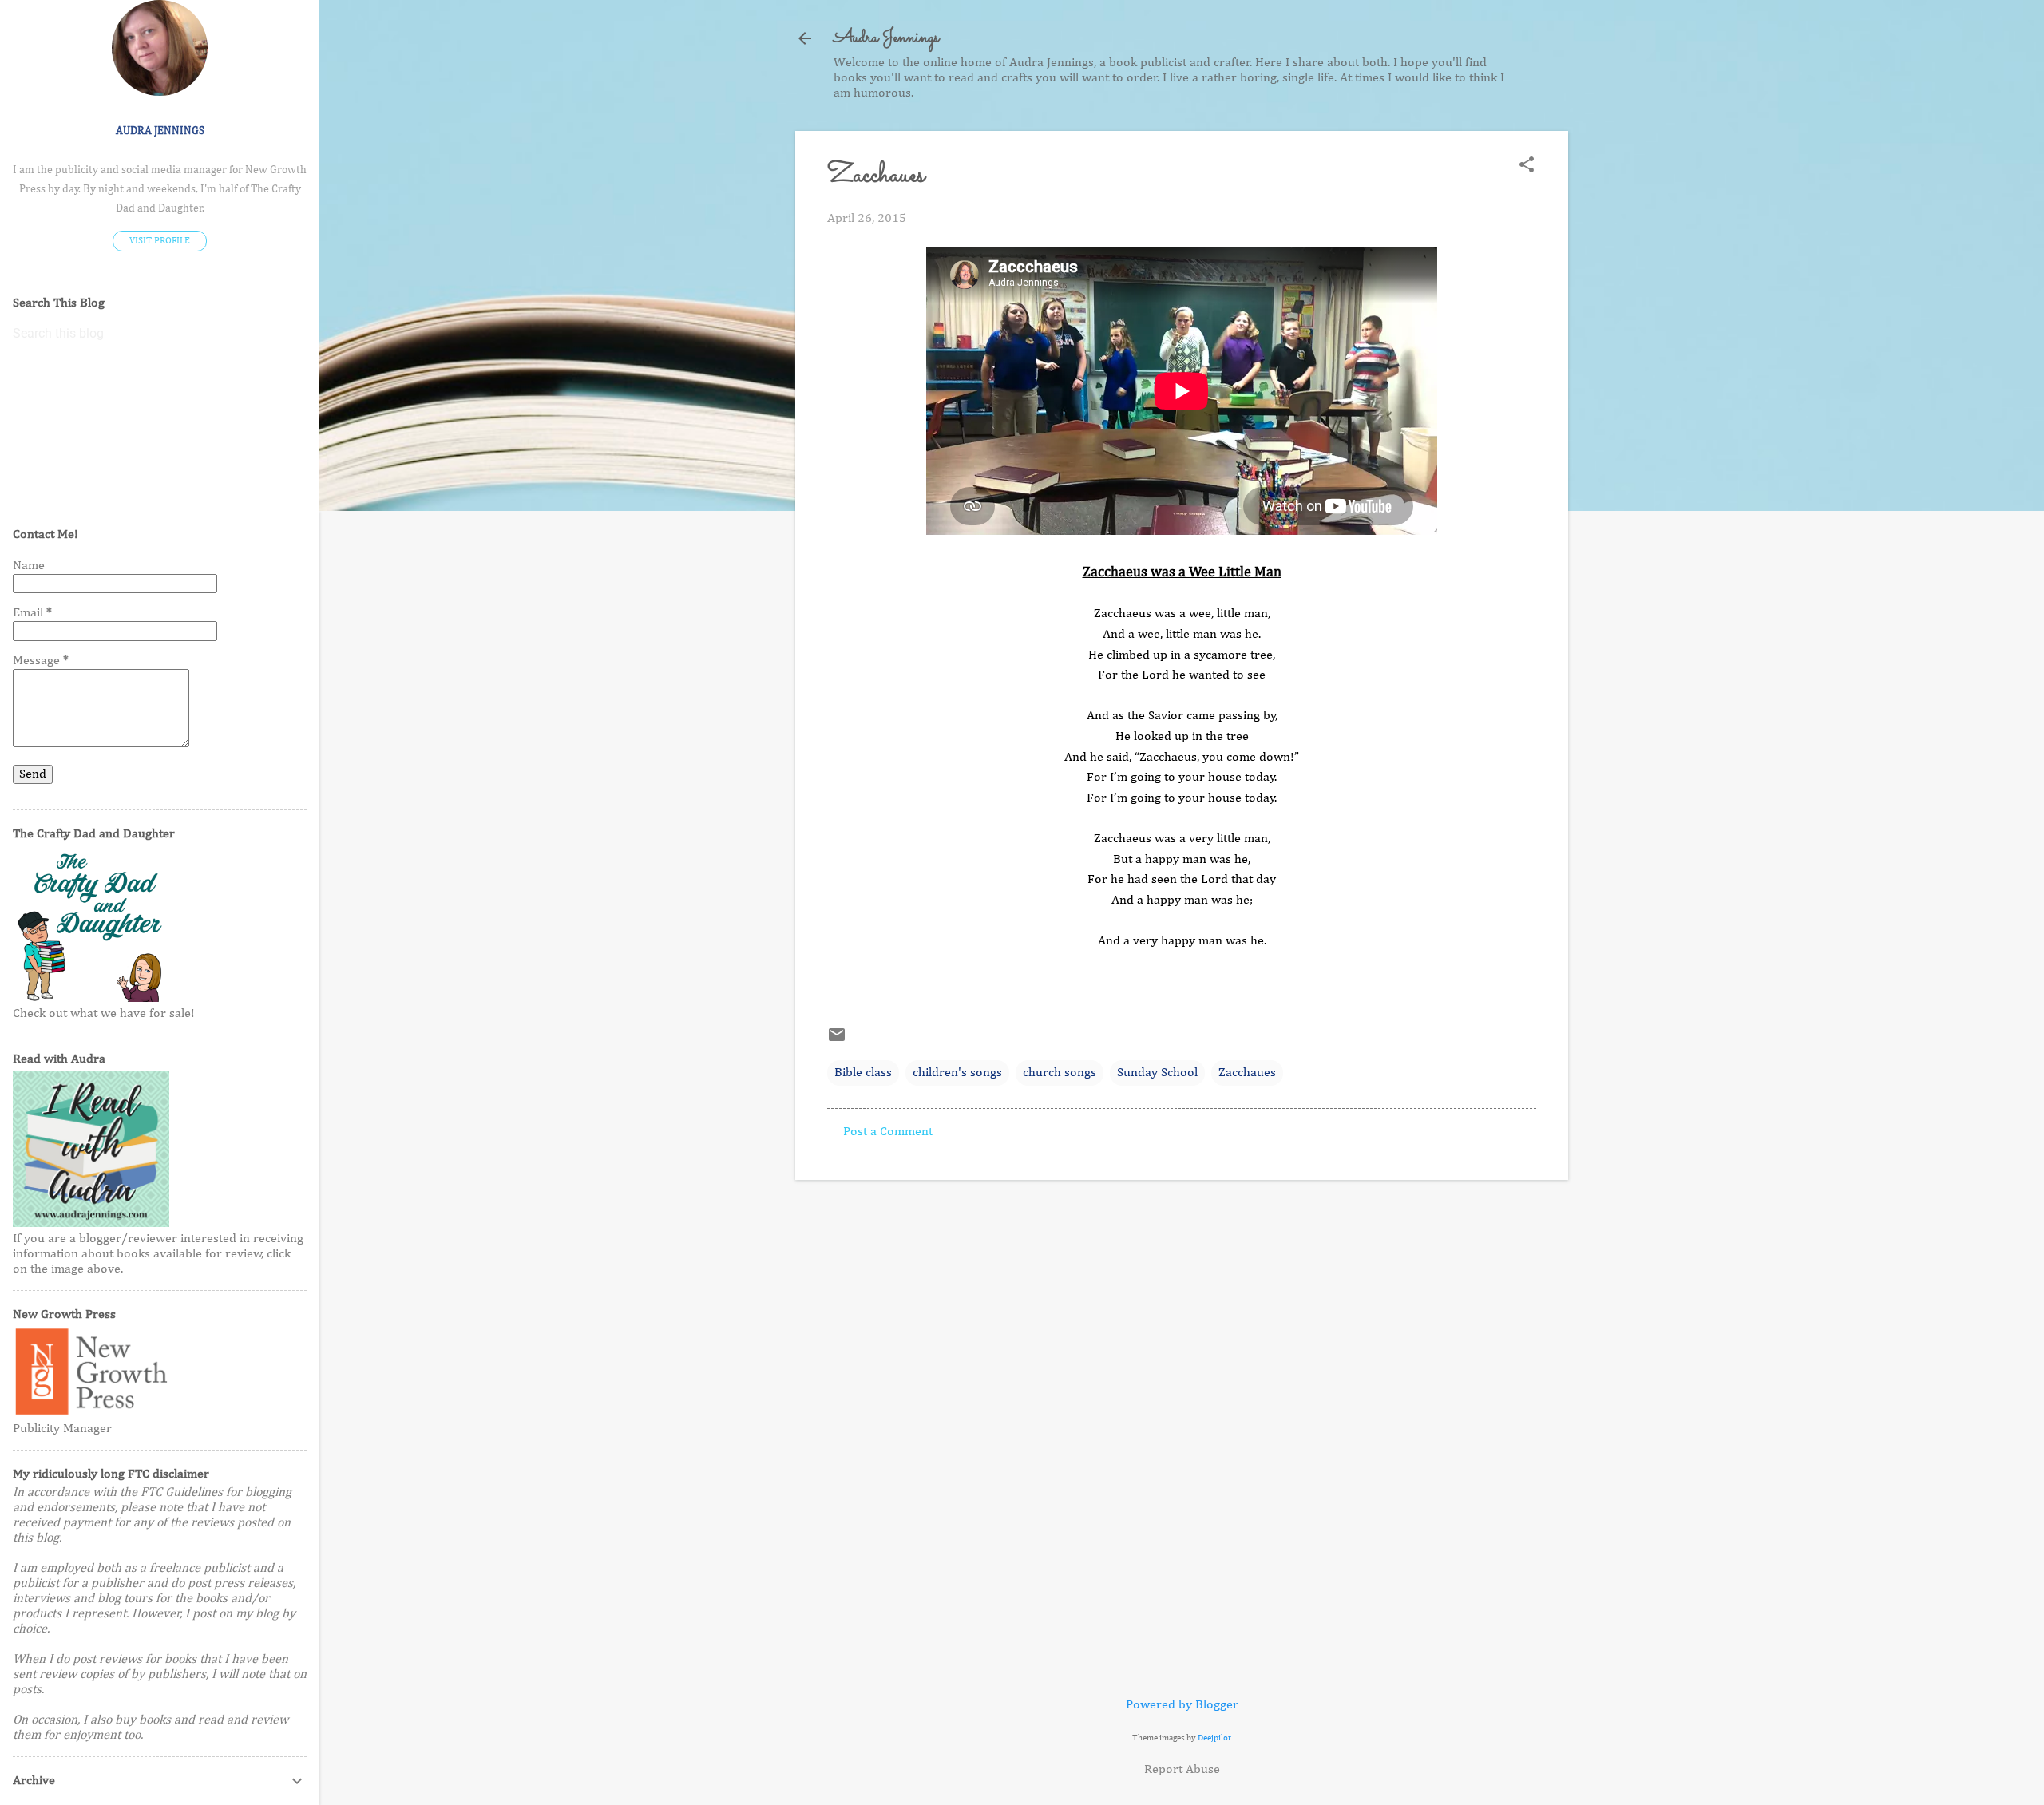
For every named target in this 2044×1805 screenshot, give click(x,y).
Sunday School (1157, 1073)
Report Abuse (1182, 1770)
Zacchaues (1247, 1073)
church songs (1060, 1073)
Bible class (863, 1073)
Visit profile (160, 241)
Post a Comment (888, 1132)
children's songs (957, 1073)
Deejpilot (1214, 1738)
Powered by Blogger (1182, 1705)
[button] (1527, 166)
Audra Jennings (886, 38)
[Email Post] (837, 1041)
